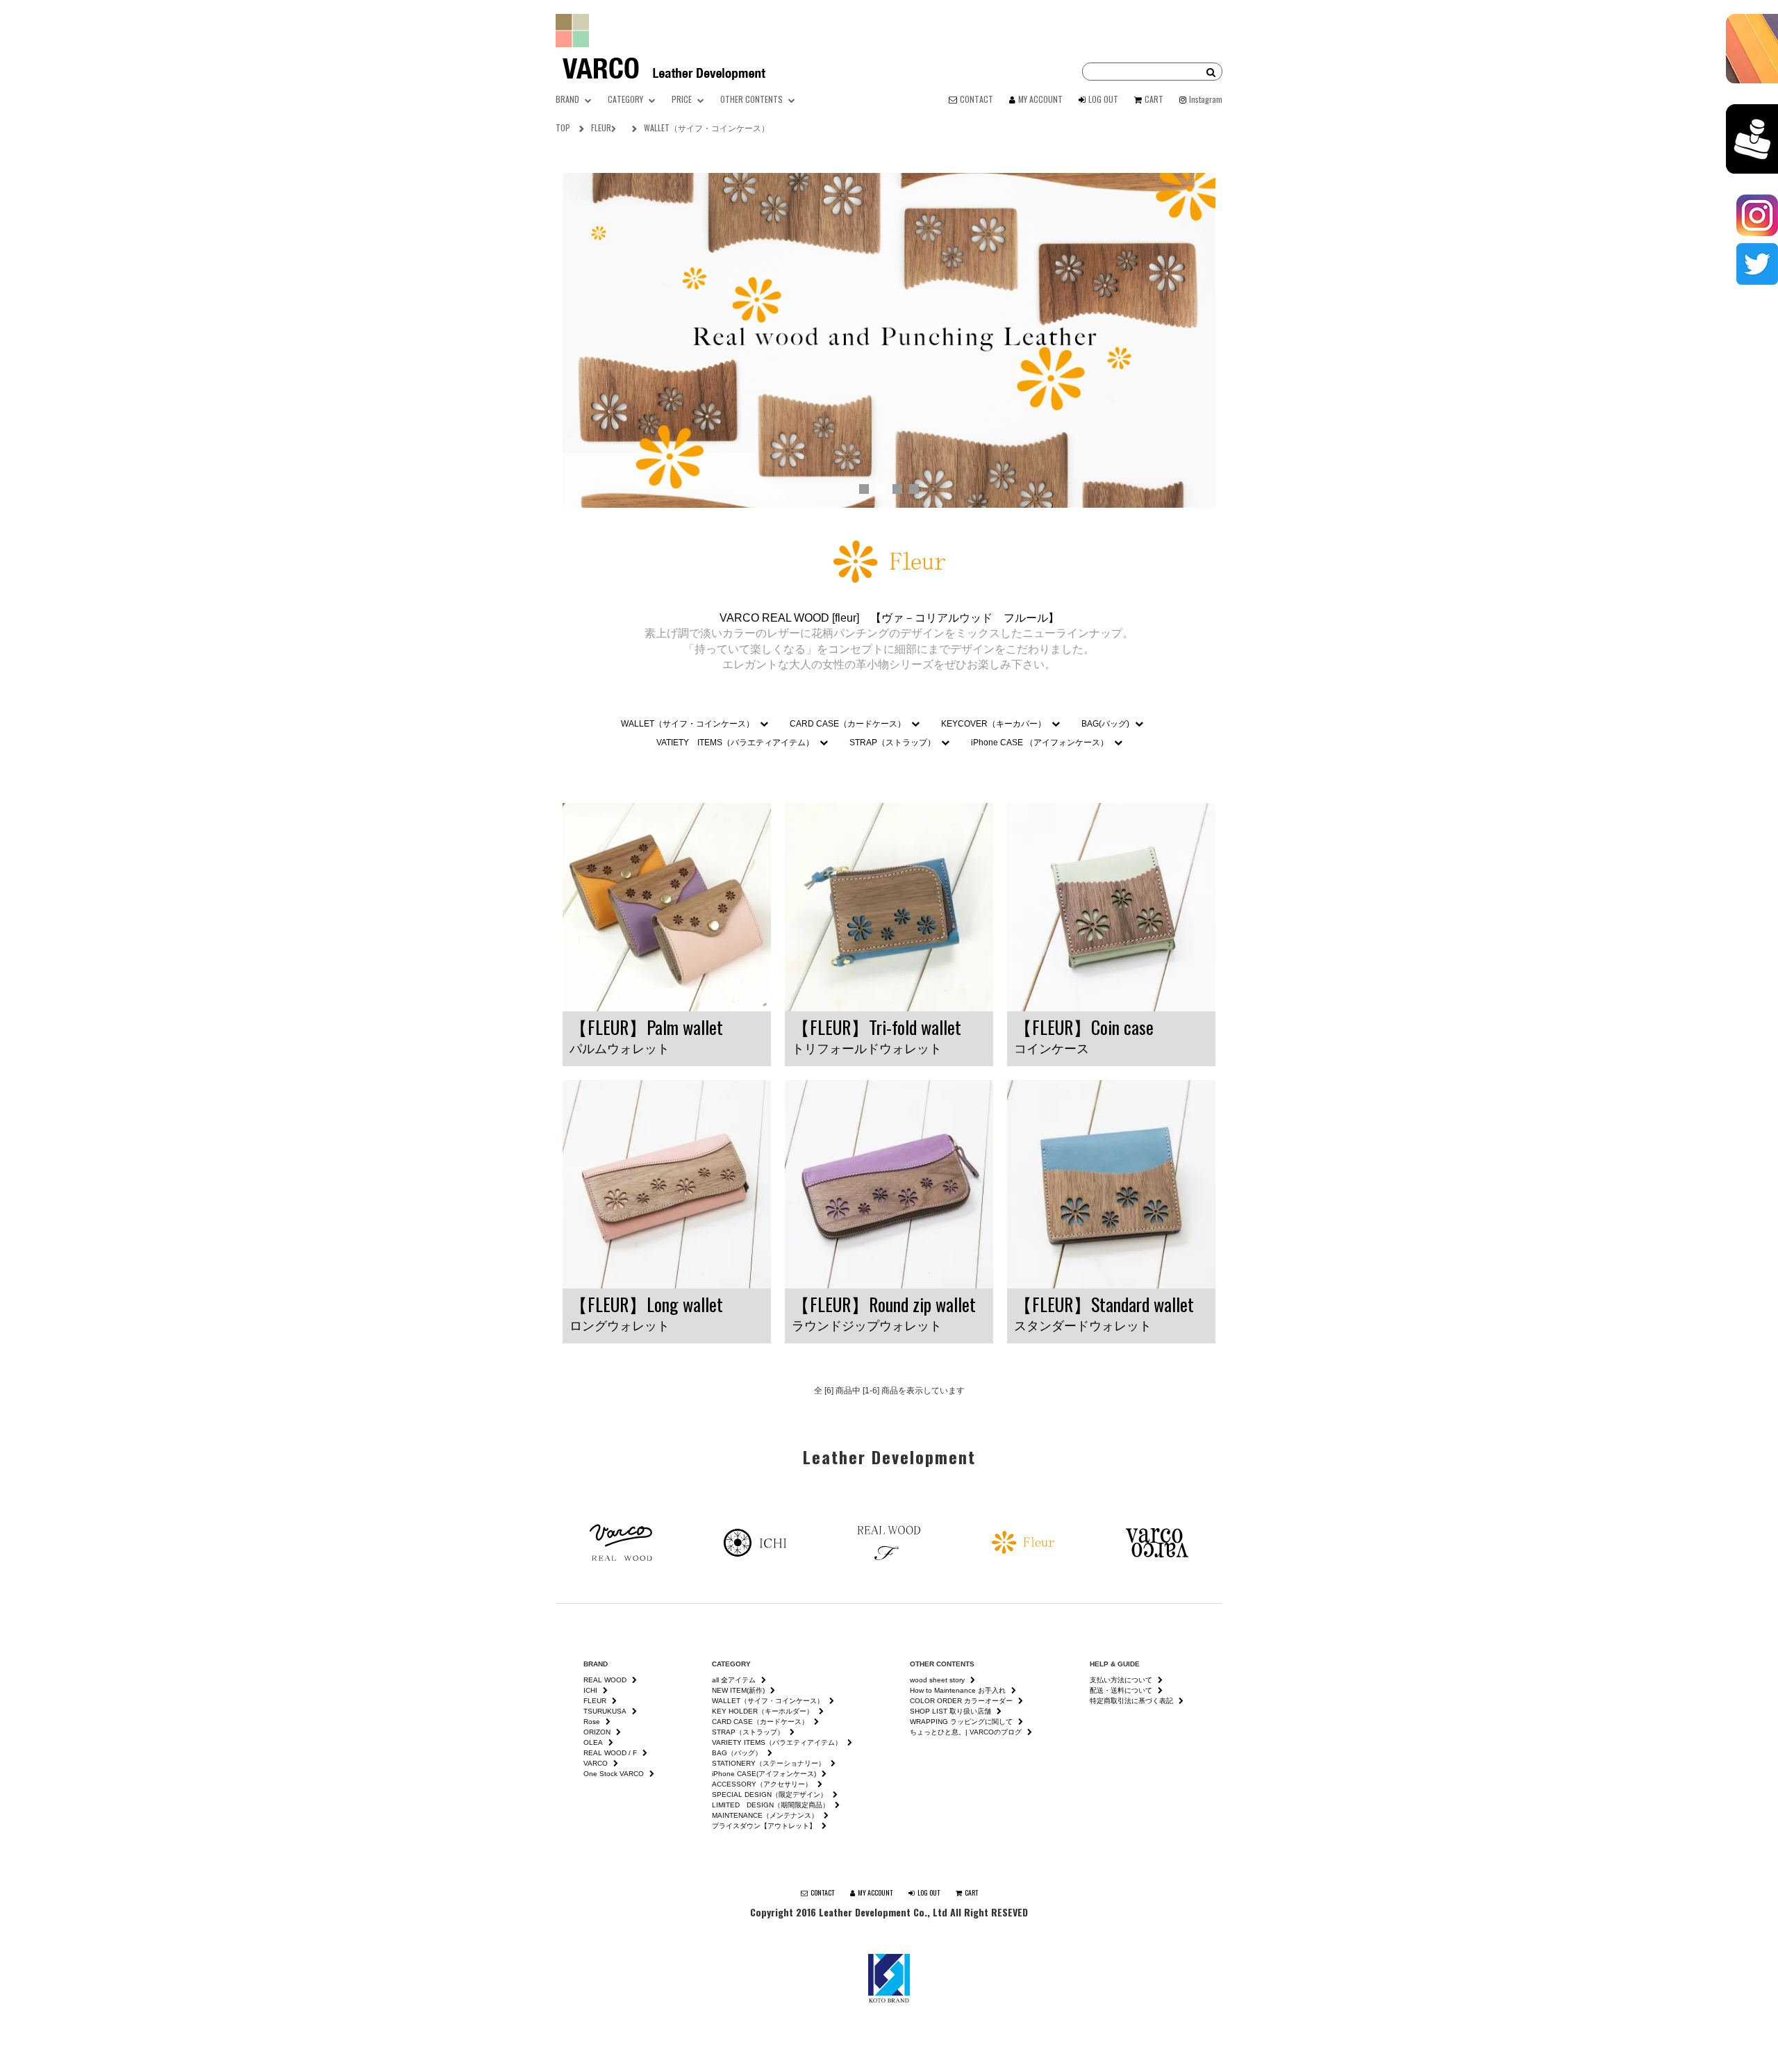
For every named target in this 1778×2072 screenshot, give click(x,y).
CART (1154, 99)
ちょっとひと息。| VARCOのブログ (966, 1732)
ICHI (590, 1690)
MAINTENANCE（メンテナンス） (765, 1815)
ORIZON (597, 1732)
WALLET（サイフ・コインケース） (707, 127)
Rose (592, 1722)
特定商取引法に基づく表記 (1131, 1701)
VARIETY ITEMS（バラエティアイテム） (777, 1742)
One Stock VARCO (614, 1774)
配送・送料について (1121, 1690)
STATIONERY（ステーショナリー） (768, 1763)
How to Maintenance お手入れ (958, 1690)
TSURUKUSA (605, 1711)
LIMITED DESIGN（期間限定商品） (771, 1805)
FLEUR (601, 127)
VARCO (596, 1763)
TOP (563, 127)
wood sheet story (937, 1680)
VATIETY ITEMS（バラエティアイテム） (735, 743)
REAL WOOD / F (610, 1753)
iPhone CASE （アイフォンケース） (1040, 743)
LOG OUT (1103, 99)
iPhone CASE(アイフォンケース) (764, 1774)
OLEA (593, 1742)
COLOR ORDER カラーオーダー (961, 1701)
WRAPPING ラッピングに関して (961, 1722)
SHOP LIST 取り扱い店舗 (950, 1711)
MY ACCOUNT (1040, 99)
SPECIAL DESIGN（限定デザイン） (770, 1795)
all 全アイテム (734, 1680)
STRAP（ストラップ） (892, 743)
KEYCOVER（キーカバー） (994, 724)
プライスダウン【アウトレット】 (764, 1826)
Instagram (1206, 99)
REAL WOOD (605, 1680)
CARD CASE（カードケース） (848, 724)
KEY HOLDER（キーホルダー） (763, 1711)
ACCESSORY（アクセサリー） (762, 1784)
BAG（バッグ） (737, 1753)
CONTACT (977, 99)
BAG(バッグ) (1105, 724)
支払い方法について (1121, 1680)
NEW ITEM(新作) (738, 1690)
